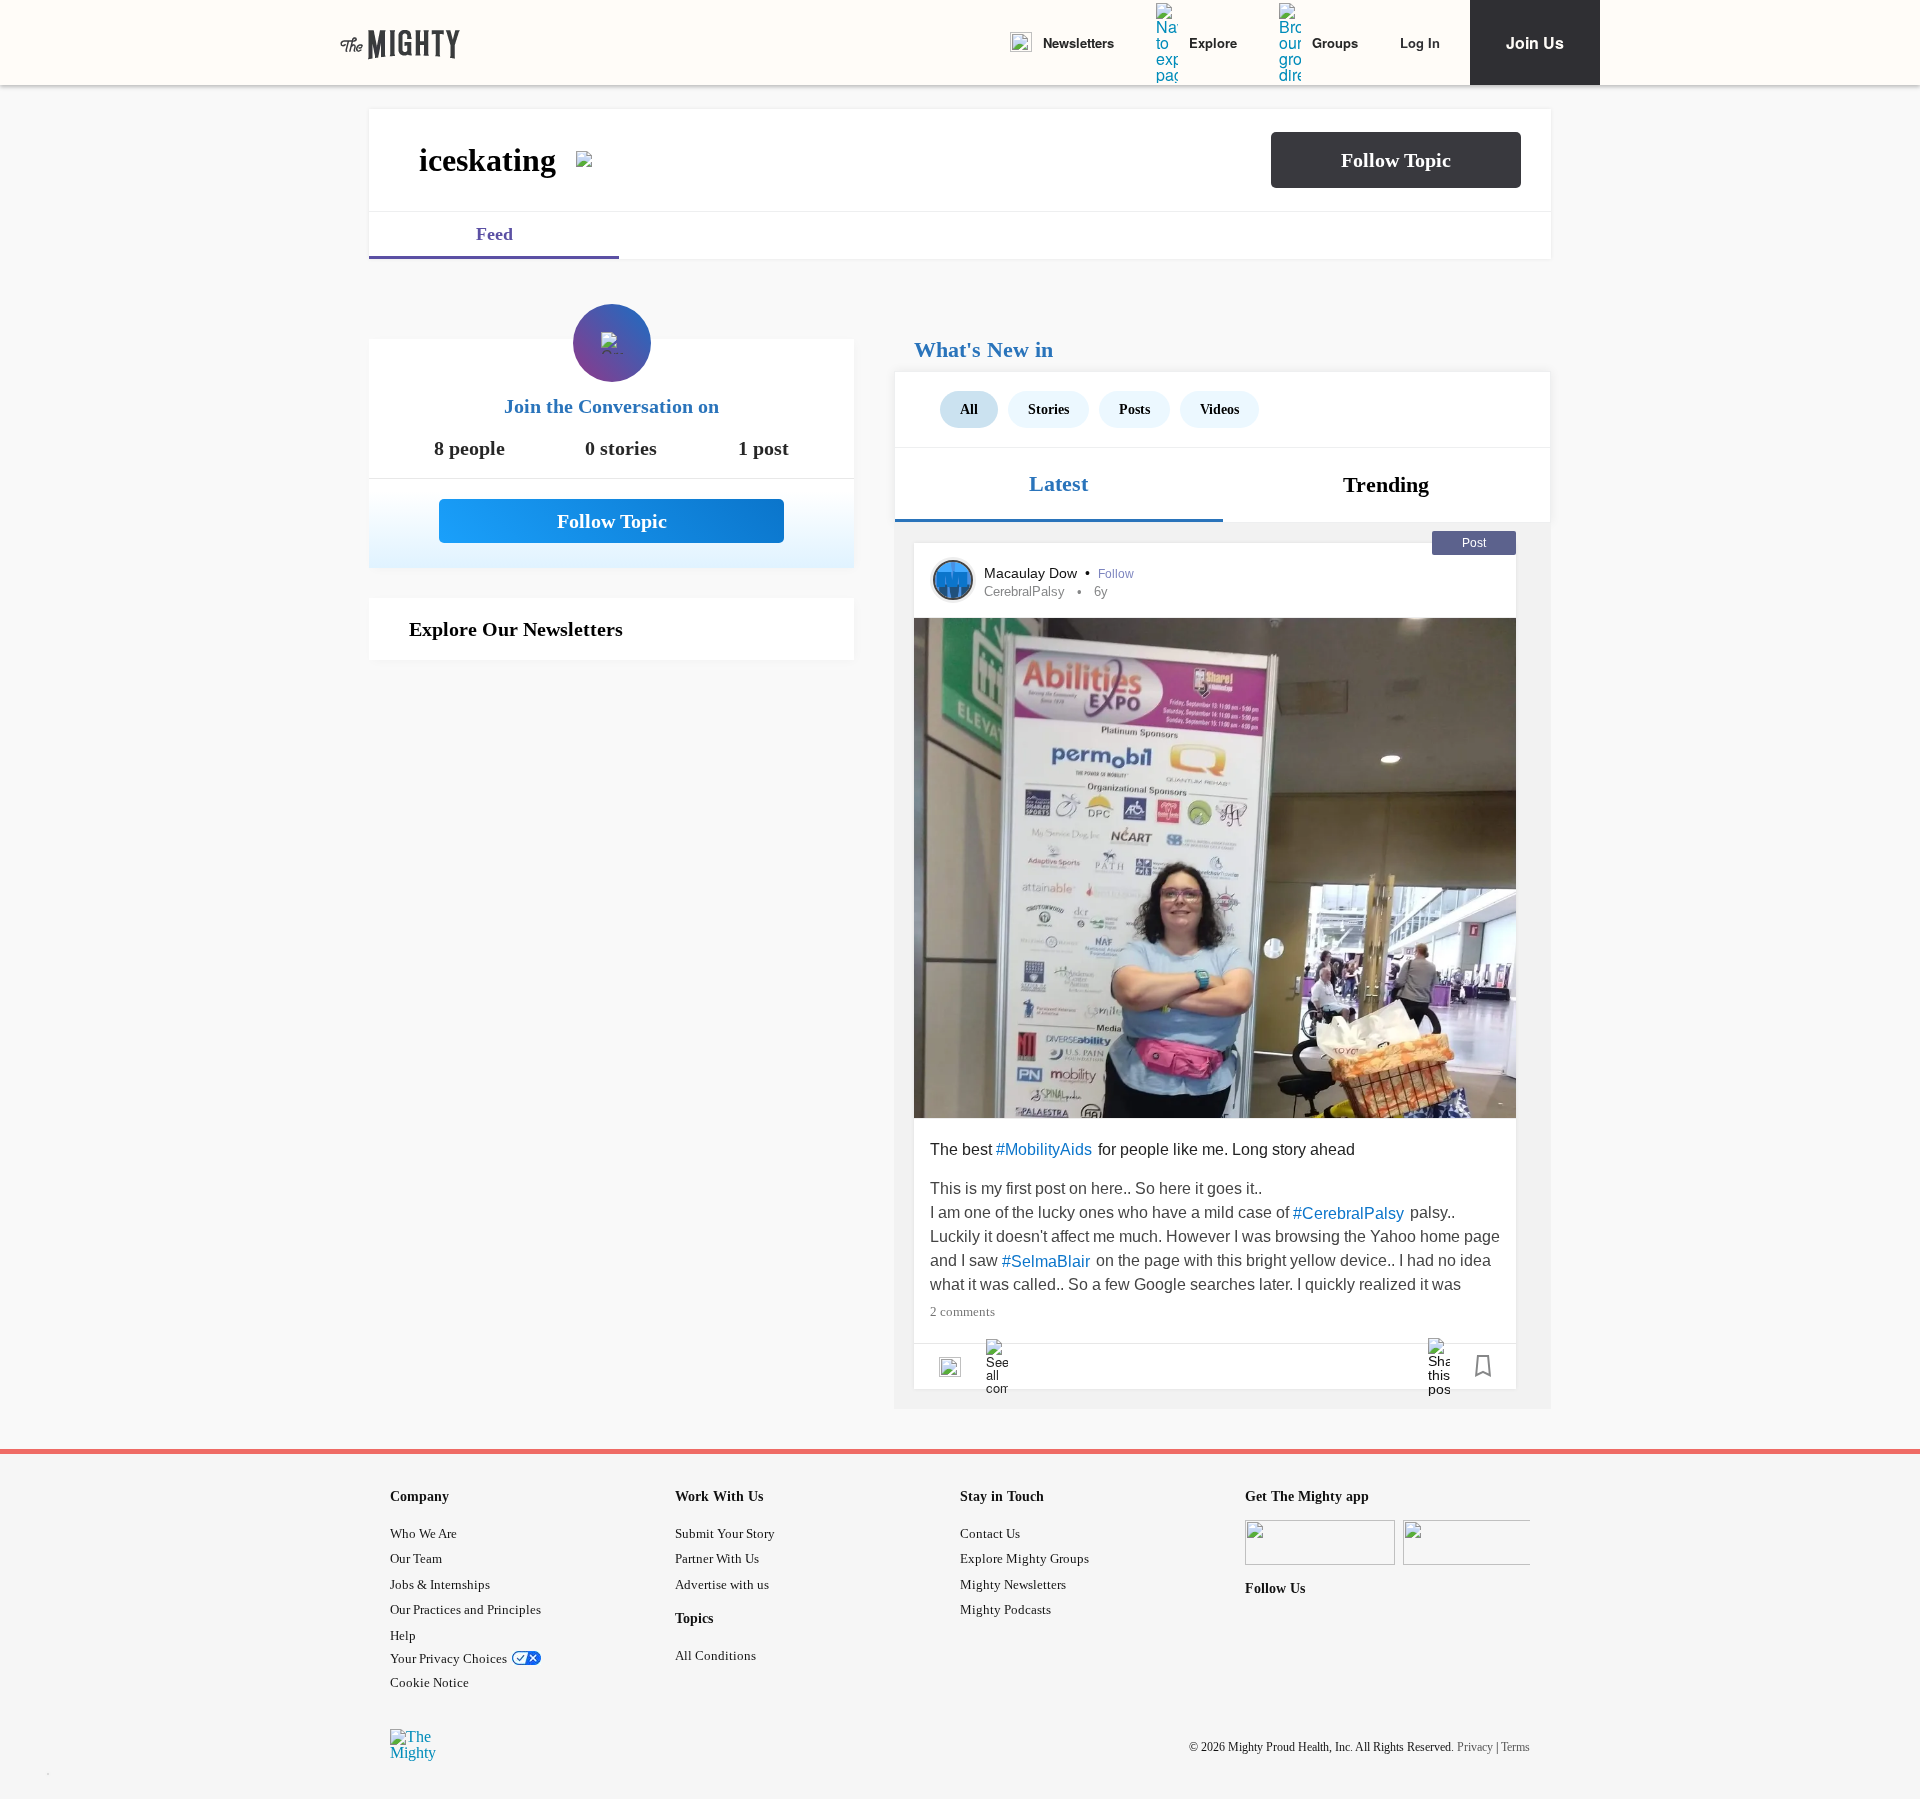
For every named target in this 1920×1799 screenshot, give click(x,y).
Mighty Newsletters (1013, 1584)
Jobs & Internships (440, 1584)
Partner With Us (717, 1558)
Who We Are (423, 1533)
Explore (1213, 42)
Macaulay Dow (1032, 573)
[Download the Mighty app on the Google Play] (1478, 1542)
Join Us (1535, 42)
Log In (1420, 42)
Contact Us (990, 1533)
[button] (1396, 160)
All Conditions (715, 1655)
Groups (1335, 42)
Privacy (1475, 1746)
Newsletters (1078, 42)
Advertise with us (722, 1584)
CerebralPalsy (1024, 591)
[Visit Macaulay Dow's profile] (953, 580)
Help (403, 1635)
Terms (1515, 1746)
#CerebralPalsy (1348, 1213)
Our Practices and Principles (465, 1609)
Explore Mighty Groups (1024, 1558)
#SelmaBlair (1046, 1261)
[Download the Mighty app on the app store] (1320, 1542)
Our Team (416, 1558)
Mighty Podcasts (1005, 1609)
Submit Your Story (725, 1533)
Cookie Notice (429, 1682)
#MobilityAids (1044, 1149)
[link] (400, 43)
